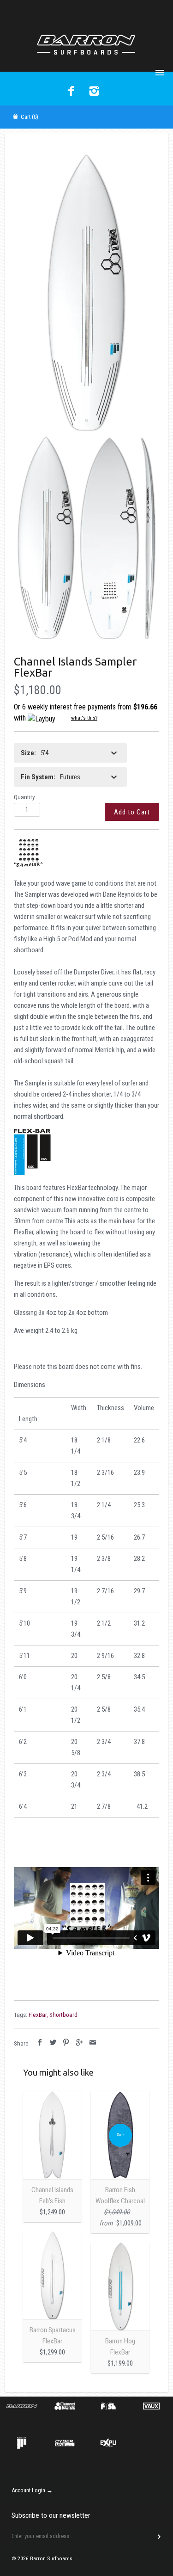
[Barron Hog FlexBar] (120, 2286)
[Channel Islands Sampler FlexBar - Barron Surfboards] (86, 293)
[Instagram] (94, 92)
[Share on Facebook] (40, 2043)
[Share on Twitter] (53, 2043)
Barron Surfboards (51, 2558)
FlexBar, (38, 2015)
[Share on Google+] (80, 2043)
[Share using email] (92, 2043)
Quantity (24, 797)
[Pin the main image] (66, 2043)
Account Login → (32, 2490)
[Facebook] (71, 92)
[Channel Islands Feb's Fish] (52, 2135)
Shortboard (63, 2015)
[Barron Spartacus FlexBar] (52, 2275)
